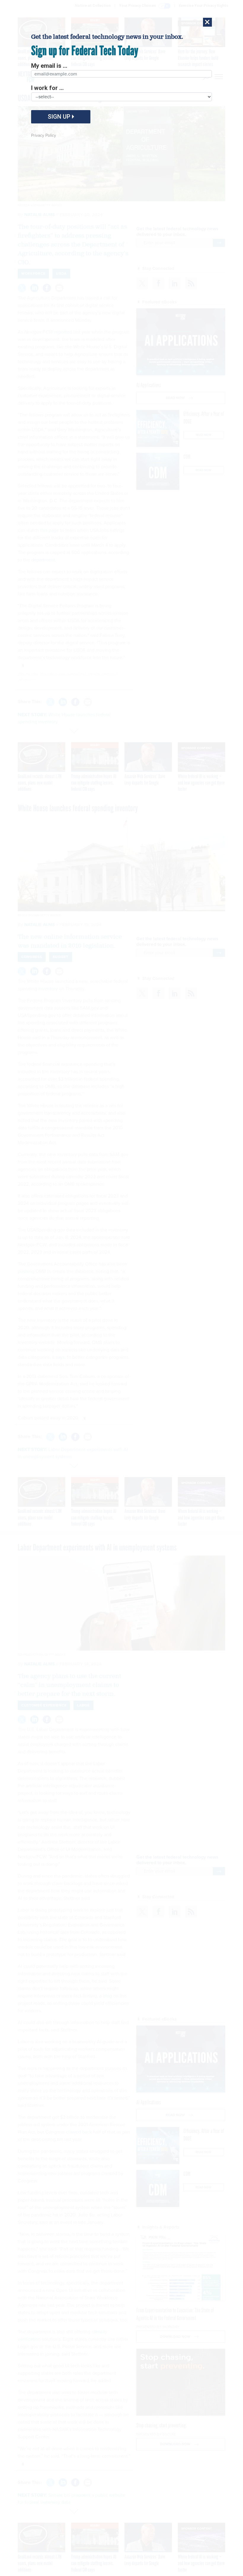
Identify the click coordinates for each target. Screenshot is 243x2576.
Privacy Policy (44, 135)
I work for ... (47, 88)
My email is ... (49, 66)
